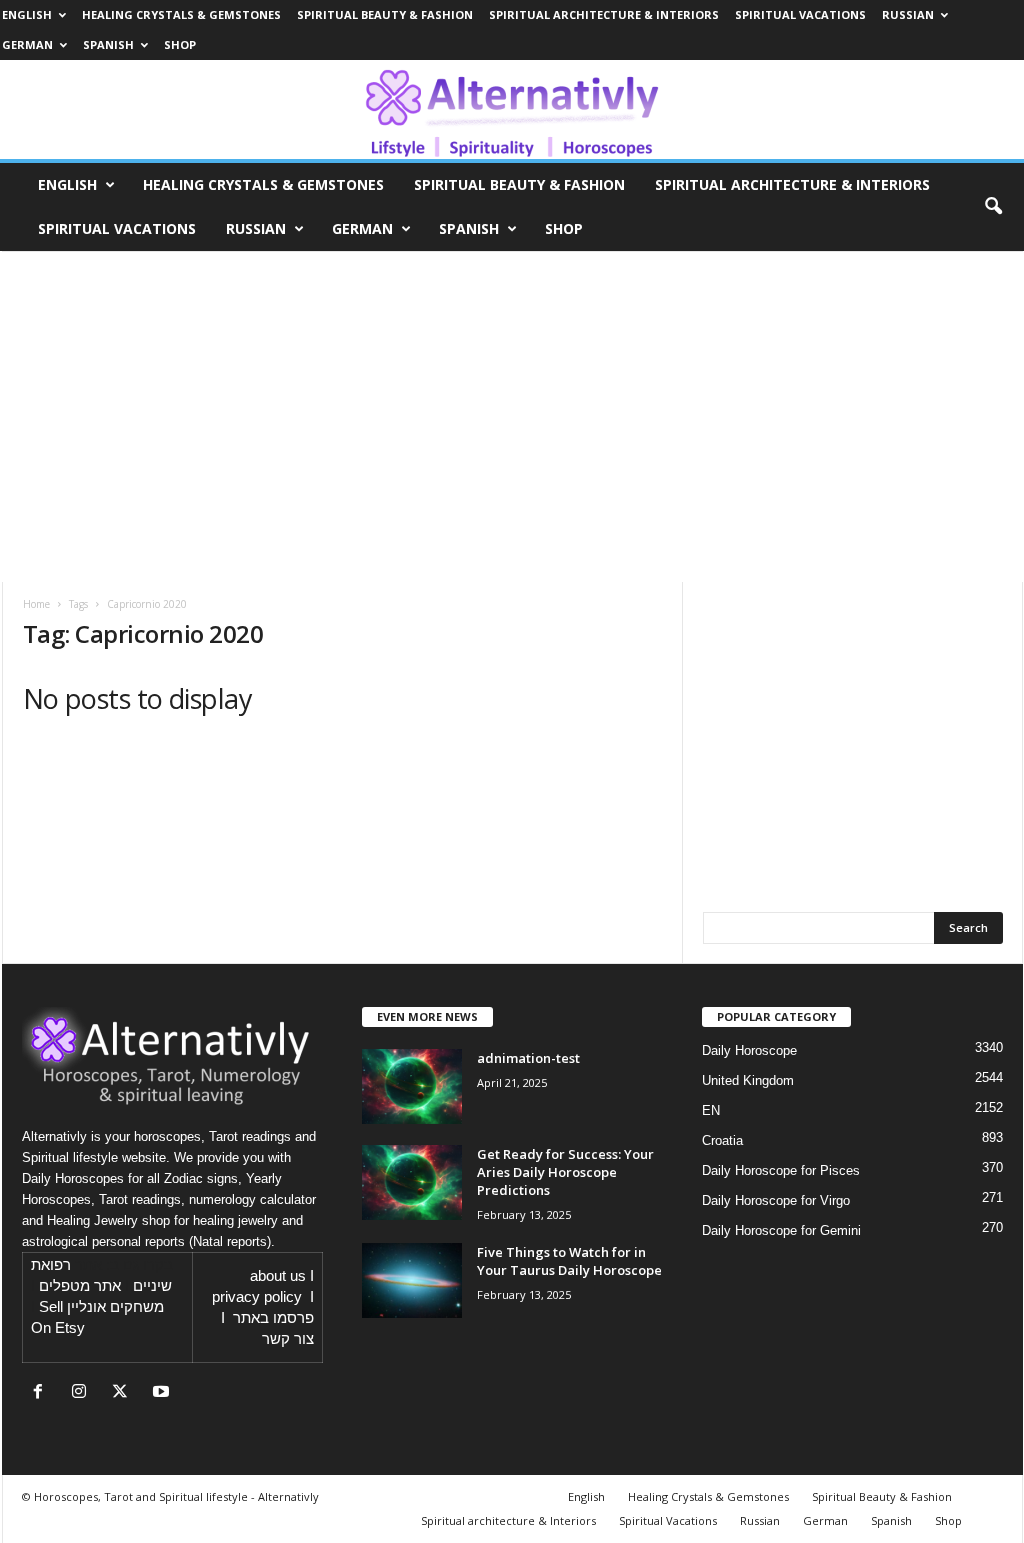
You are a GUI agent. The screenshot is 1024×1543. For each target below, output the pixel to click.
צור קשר (288, 1339)
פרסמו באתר (273, 1318)
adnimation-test (528, 1058)
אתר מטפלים (80, 1286)
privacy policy (257, 1297)
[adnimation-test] (412, 1086)
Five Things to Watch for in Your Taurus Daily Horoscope (569, 1261)
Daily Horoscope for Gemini (781, 1230)
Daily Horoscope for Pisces (781, 1170)
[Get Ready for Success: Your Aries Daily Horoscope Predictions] (412, 1182)
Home (36, 604)
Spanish (108, 44)
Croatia (722, 1140)
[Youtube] (163, 1393)
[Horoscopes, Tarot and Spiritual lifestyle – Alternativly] (512, 109)
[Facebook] (42, 1393)
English (27, 14)
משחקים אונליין (115, 1307)
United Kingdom (748, 1080)
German (27, 44)
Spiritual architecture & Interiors (604, 14)
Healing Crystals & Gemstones (181, 14)
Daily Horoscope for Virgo (776, 1200)
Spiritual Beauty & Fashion (385, 14)
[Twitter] (124, 1393)
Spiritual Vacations (800, 14)
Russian (908, 14)
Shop (180, 44)
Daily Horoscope (749, 1050)
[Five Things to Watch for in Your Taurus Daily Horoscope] (412, 1280)
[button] (993, 207)
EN (711, 1110)
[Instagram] (83, 1393)
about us (278, 1276)
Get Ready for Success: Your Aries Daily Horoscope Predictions (565, 1172)
